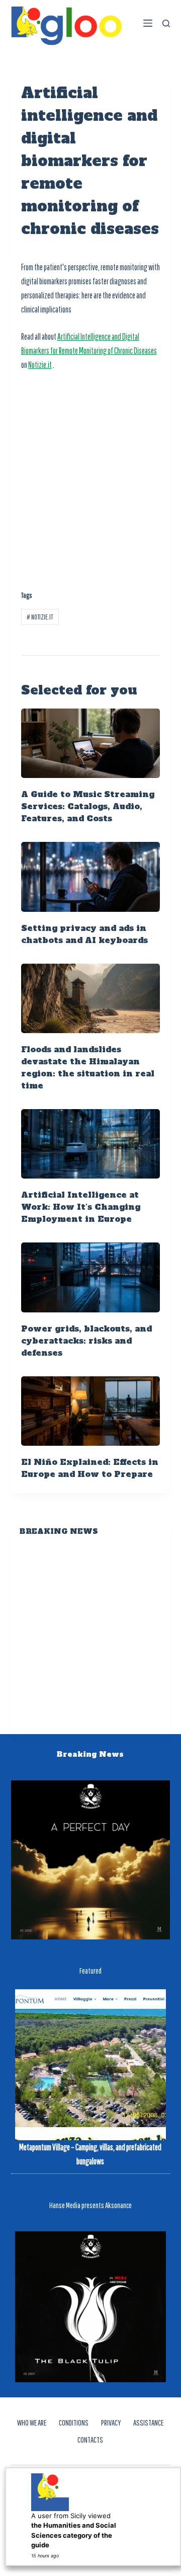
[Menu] (148, 23)
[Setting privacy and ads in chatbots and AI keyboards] (91, 877)
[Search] (166, 23)
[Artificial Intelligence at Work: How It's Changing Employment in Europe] (91, 1144)
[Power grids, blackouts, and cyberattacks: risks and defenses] (91, 1277)
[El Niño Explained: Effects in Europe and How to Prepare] (91, 1411)
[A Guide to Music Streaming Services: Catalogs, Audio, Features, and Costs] (91, 743)
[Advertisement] (90, 475)
